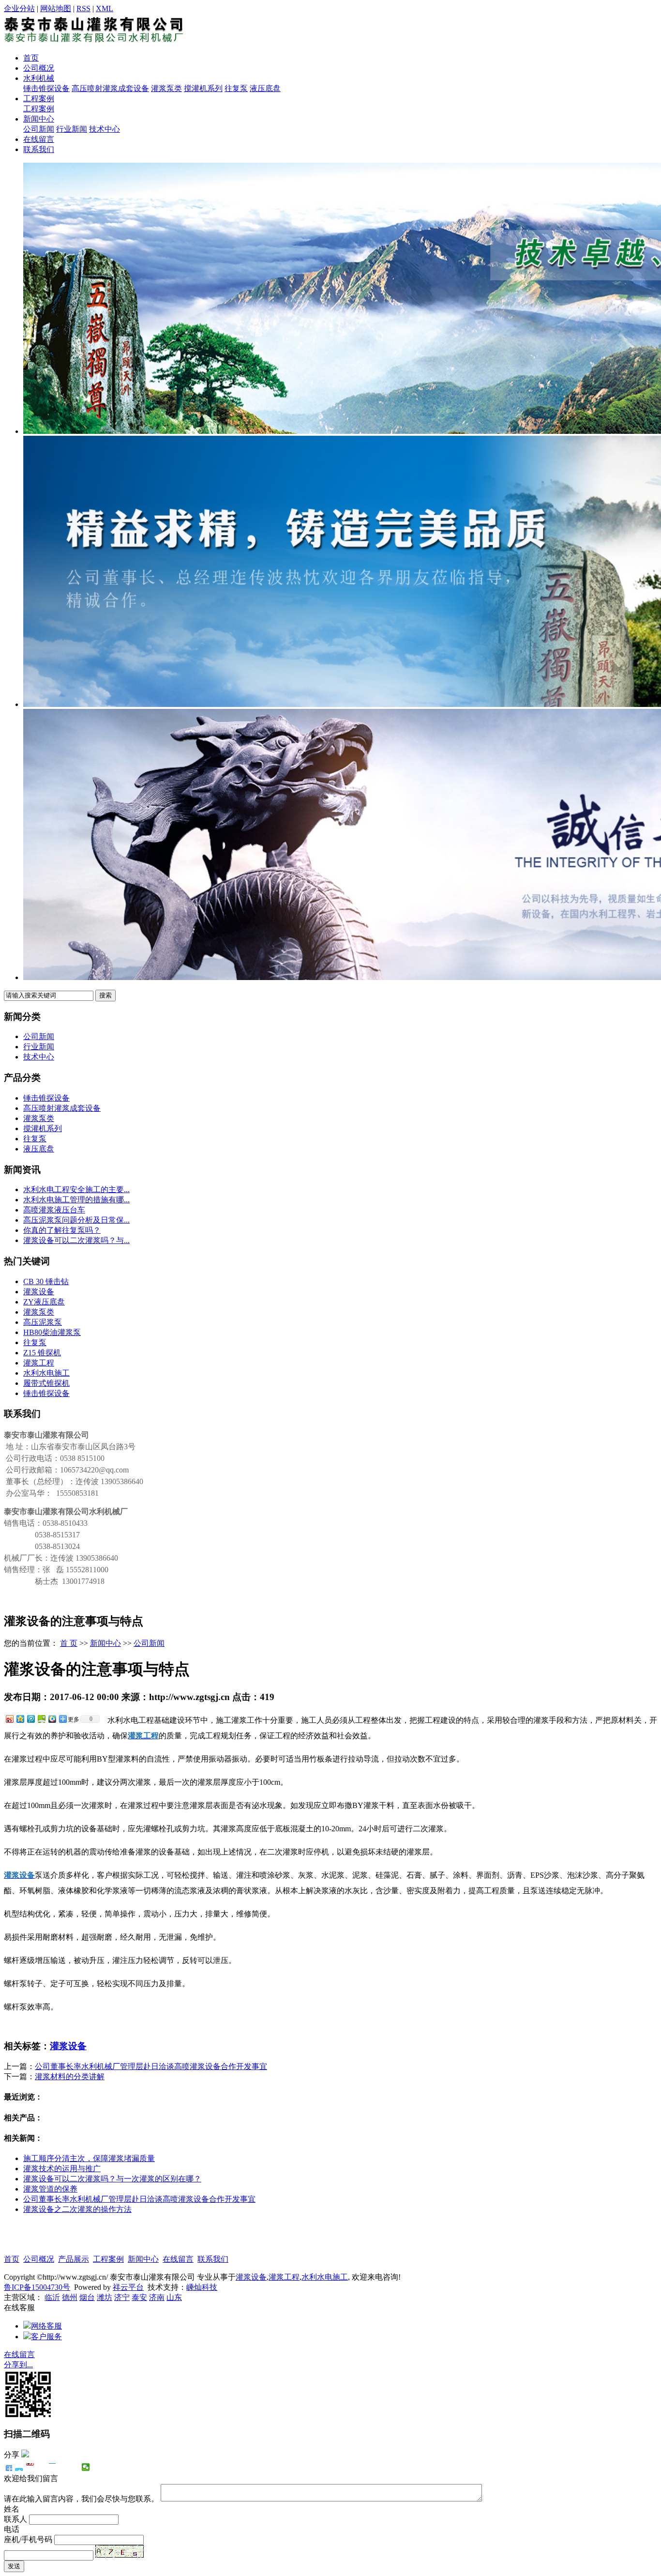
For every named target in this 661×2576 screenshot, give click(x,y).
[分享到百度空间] (41, 1719)
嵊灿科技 (202, 2287)
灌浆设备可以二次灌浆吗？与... (76, 1240)
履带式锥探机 (46, 1383)
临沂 (52, 2297)
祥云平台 (128, 2287)
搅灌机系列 (203, 88)
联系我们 (39, 149)
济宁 (122, 2297)
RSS (83, 8)
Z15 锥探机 (42, 1353)
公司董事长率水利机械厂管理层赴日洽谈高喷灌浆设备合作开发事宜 (151, 2066)
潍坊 (105, 2297)
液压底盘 (265, 88)
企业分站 (19, 8)
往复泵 (236, 88)
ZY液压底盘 (44, 1302)
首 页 (69, 1643)
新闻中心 (39, 119)
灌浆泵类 (166, 88)
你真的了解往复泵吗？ (62, 1230)
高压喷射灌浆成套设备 (110, 88)
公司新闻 (39, 129)
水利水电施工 (46, 1373)
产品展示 (74, 2259)
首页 (31, 58)
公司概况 (39, 68)
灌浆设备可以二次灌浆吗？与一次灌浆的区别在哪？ (112, 2179)
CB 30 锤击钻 (46, 1281)
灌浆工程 (39, 1363)
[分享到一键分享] (19, 2467)
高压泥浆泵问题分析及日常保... (76, 1220)
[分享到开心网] (53, 2467)
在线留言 (39, 139)
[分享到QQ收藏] (52, 1719)
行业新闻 (72, 129)
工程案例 (39, 99)
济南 (157, 2297)
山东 (174, 2297)
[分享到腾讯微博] (30, 1719)
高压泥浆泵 (43, 1322)
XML (105, 8)
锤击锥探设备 (46, 88)
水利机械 (39, 78)
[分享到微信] (86, 2467)
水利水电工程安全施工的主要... (76, 1189)
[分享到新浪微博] (9, 1719)
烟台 (87, 2297)
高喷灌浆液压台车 (54, 1210)
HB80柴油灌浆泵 (52, 1332)
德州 (70, 2297)
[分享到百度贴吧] (64, 2467)
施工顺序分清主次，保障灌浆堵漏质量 (89, 2158)
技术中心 (105, 129)
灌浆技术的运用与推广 (62, 2169)
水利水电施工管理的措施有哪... (76, 1200)
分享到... (18, 2365)
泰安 (139, 2297)
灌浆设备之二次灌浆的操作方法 (77, 2209)
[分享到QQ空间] (20, 1719)
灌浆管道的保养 (50, 2189)
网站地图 (56, 8)
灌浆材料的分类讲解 (70, 2077)
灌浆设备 (39, 1292)
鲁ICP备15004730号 (37, 2287)
